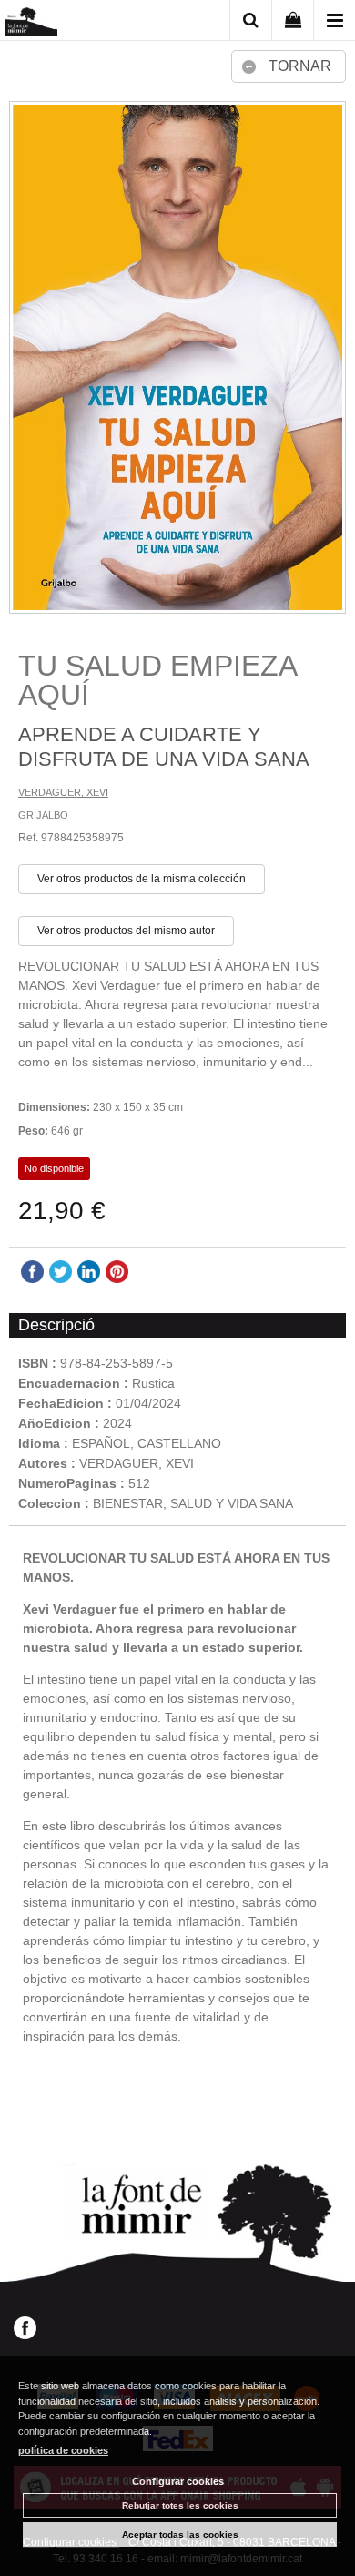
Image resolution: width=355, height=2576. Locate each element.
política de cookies (63, 2450)
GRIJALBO (43, 815)
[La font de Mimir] (31, 23)
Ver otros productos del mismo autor (126, 931)
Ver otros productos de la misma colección (142, 879)
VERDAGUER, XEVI (63, 792)
